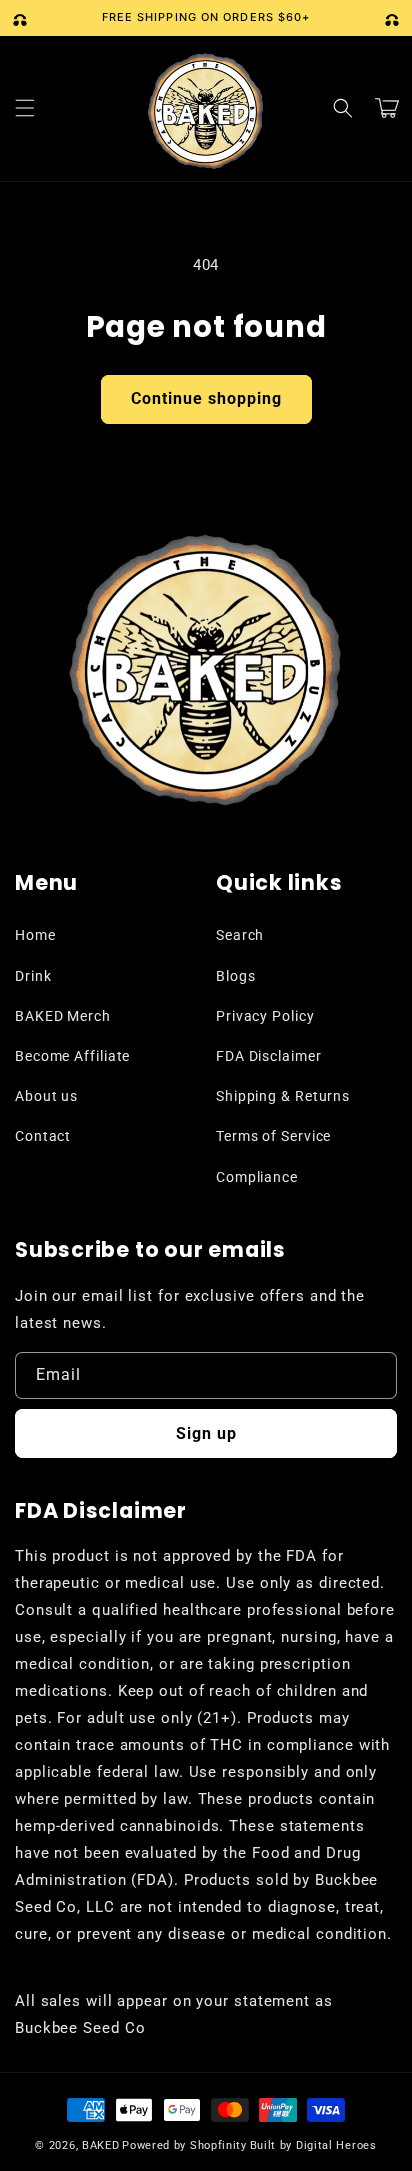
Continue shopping (206, 398)
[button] (25, 108)
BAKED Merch (63, 1016)
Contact (43, 1136)
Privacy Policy (265, 1016)
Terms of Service (273, 1136)
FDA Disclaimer (269, 1056)
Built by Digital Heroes (313, 2145)
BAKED (101, 2145)
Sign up (206, 1433)
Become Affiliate (72, 1056)
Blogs (236, 976)
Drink (33, 976)
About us (46, 1096)
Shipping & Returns (283, 1096)
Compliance (257, 1177)
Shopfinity (218, 2145)
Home (35, 935)
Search (240, 935)
